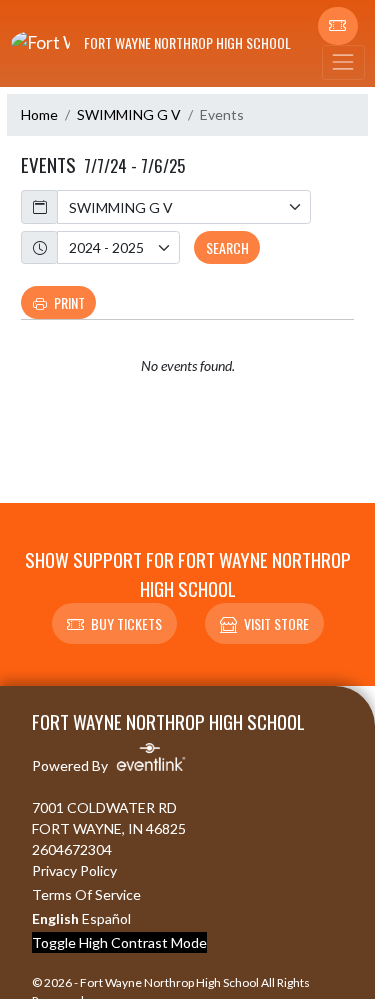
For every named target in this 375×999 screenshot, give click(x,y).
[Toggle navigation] (343, 62)
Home (39, 114)
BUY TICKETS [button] (126, 623)
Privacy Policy (74, 870)
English (55, 918)
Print (69, 302)
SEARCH (227, 247)
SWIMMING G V (129, 114)
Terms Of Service (86, 894)
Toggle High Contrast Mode (119, 942)
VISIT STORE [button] (276, 623)
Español (106, 918)
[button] (338, 26)
